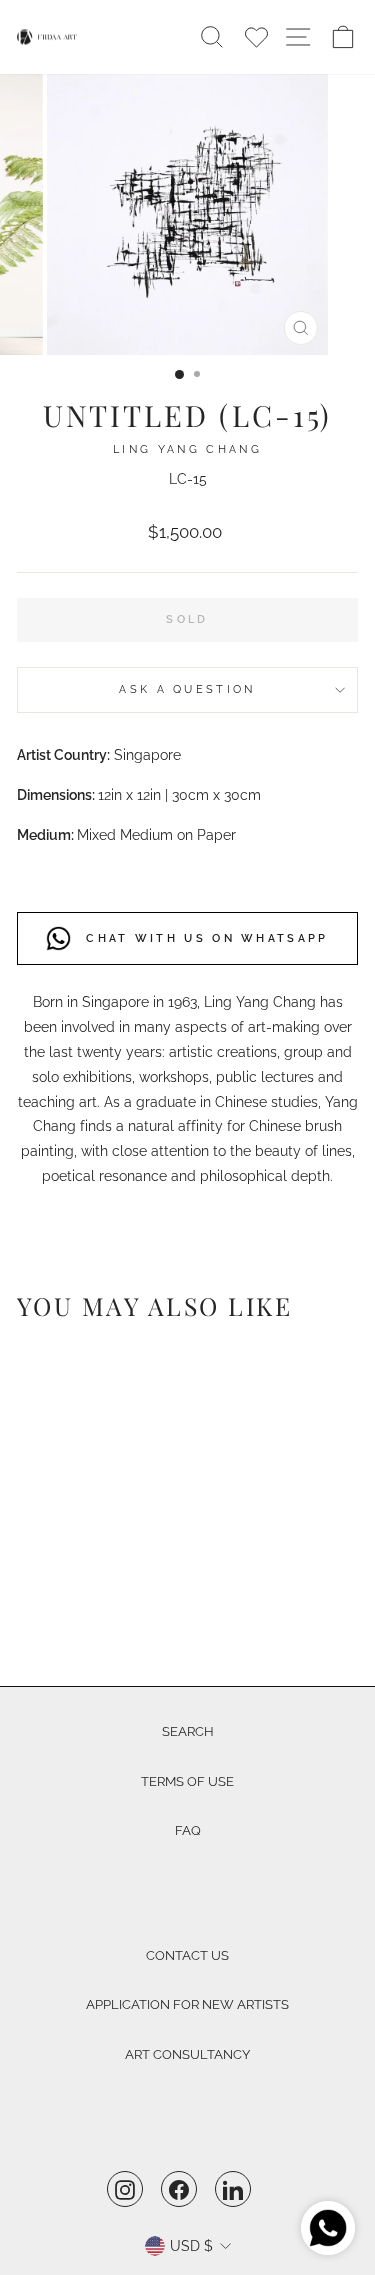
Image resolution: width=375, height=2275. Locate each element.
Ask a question (187, 689)
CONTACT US (187, 1955)
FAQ (188, 1830)
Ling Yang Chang (187, 449)
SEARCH (188, 1731)
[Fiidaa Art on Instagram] (125, 2188)
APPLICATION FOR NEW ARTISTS (187, 2004)
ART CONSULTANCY (187, 2054)
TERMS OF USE (187, 1781)
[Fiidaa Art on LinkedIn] (233, 2188)
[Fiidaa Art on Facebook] (179, 2188)
